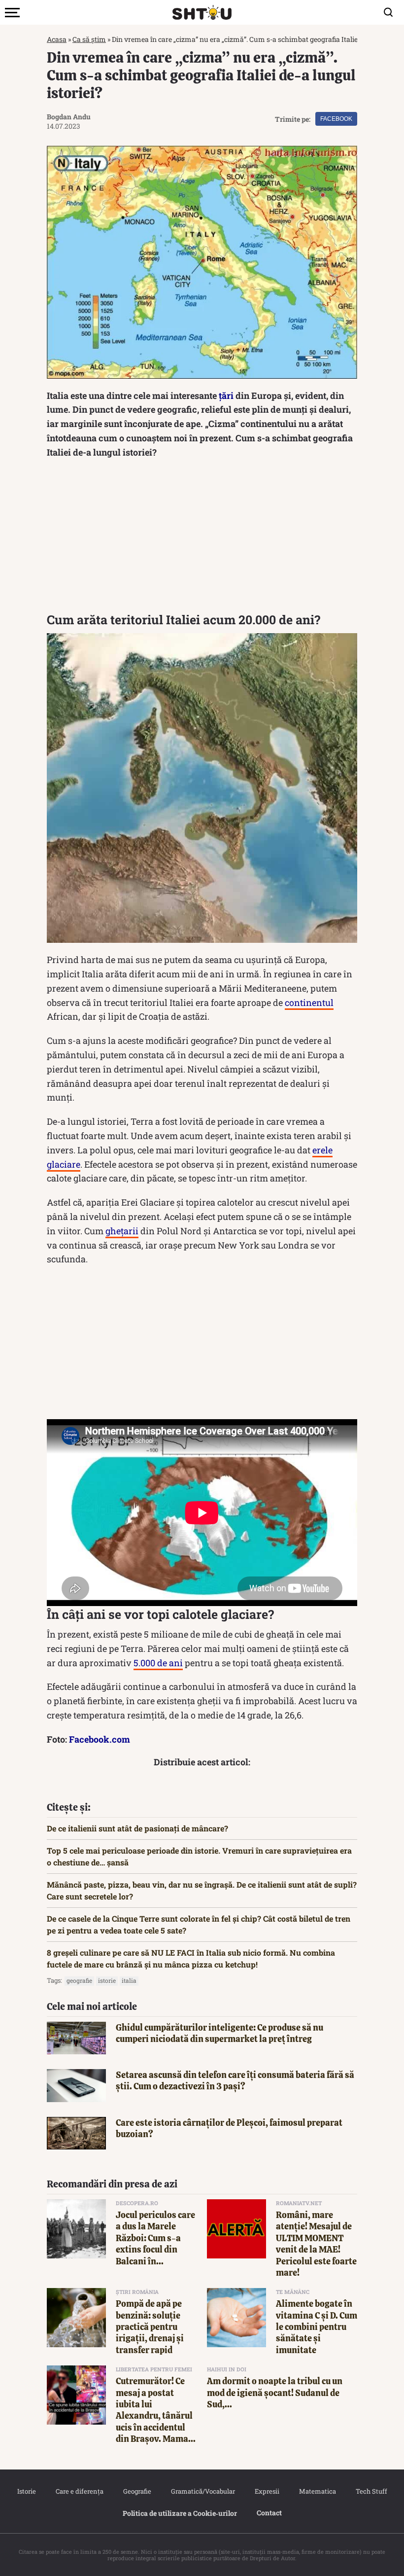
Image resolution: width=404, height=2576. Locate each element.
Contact (269, 2513)
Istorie (27, 2491)
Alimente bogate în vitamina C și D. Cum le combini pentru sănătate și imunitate (317, 2327)
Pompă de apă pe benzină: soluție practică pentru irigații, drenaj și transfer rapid (150, 2327)
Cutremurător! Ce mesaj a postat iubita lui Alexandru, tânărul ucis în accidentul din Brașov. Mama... (156, 2410)
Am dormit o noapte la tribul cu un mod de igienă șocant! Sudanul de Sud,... (275, 2393)
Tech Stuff (371, 2491)
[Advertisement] (202, 538)
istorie (107, 1980)
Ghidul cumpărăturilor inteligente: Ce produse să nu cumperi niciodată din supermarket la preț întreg (219, 2033)
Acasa (57, 39)
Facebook (336, 119)
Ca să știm (89, 39)
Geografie (137, 2491)
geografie (79, 1980)
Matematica (318, 2491)
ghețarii (122, 1231)
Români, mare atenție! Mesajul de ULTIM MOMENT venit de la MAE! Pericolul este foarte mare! (316, 2244)
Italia (129, 1980)
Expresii (267, 2491)
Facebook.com (100, 1739)
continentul (309, 1002)
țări (226, 395)
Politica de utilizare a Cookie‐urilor (180, 2513)
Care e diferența (80, 2491)
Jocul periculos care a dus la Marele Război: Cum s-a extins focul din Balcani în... (155, 2238)
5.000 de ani (158, 1663)
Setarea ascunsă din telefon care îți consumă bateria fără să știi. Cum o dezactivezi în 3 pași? (235, 2080)
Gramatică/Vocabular (203, 2491)
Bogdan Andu (69, 117)
